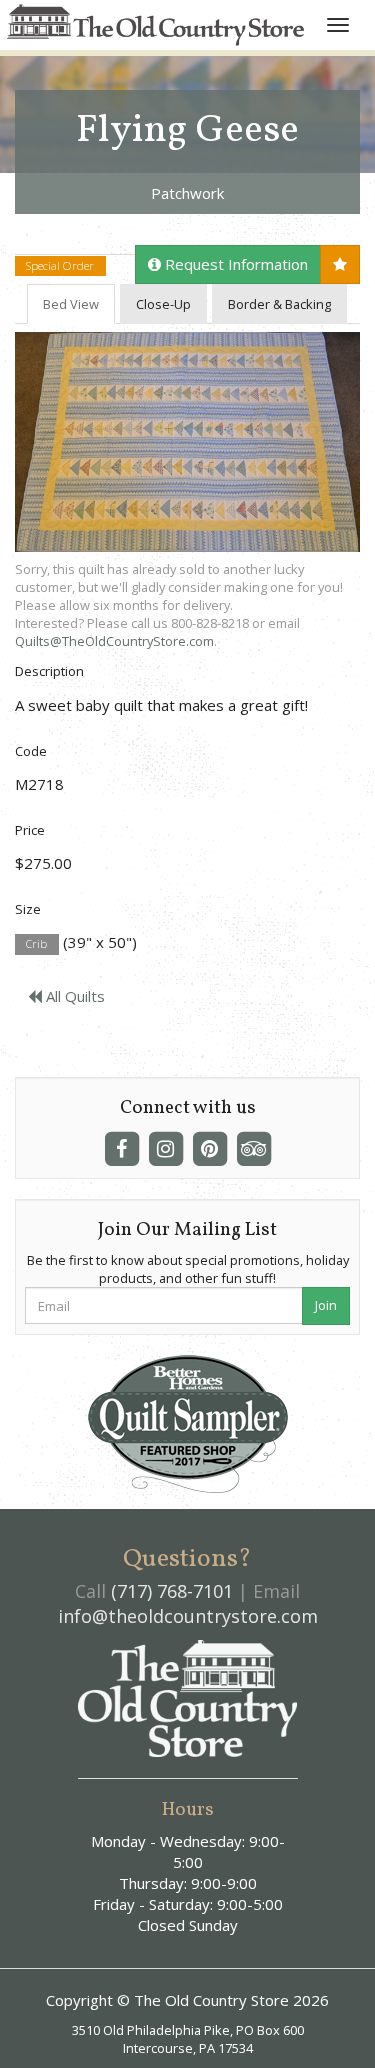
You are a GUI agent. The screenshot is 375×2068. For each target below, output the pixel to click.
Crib (36, 943)
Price (30, 830)
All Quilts (73, 996)
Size (28, 909)
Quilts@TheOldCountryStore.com (114, 641)
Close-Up (163, 304)
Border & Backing (279, 304)
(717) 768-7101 (172, 1591)
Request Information (234, 264)
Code (31, 751)
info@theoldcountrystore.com (188, 1616)
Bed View (71, 304)
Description (49, 671)
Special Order (60, 265)
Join (326, 1305)
